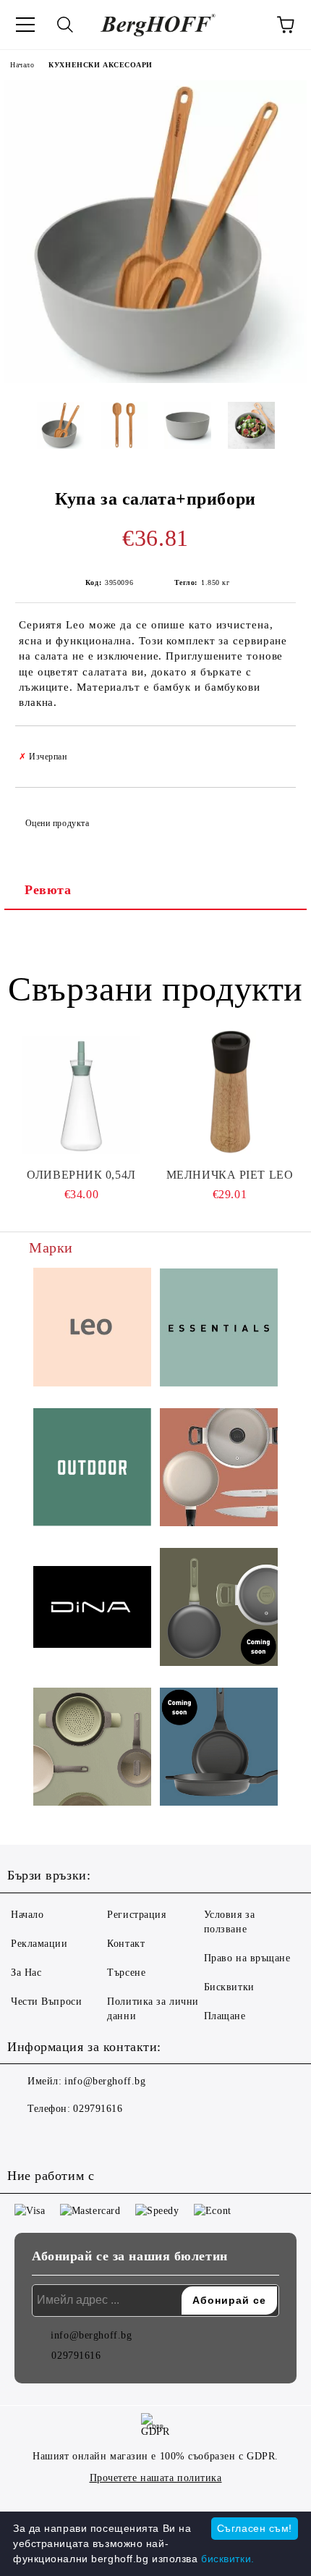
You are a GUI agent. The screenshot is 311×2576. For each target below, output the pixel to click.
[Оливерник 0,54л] (81, 1095)
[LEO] (92, 1329)
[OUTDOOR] (92, 1469)
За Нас (26, 1973)
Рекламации (39, 1944)
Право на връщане (247, 1958)
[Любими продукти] (246, 25)
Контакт (126, 1944)
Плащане (225, 2016)
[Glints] (219, 1469)
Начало (22, 65)
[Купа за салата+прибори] (155, 380)
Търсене (126, 1973)
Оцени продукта (57, 823)
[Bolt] (219, 1609)
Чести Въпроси (46, 2002)
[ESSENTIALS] (219, 1330)
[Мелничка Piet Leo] (230, 1095)
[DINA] (92, 1609)
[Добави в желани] (275, 750)
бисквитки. (228, 2559)
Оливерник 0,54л (81, 1175)
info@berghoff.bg (105, 2081)
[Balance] (92, 1749)
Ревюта (48, 890)
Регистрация (136, 1915)
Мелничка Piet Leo (230, 1175)
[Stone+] (219, 1749)
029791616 (98, 2109)
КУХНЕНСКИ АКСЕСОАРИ (101, 65)
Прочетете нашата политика (156, 2478)
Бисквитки (229, 1987)
